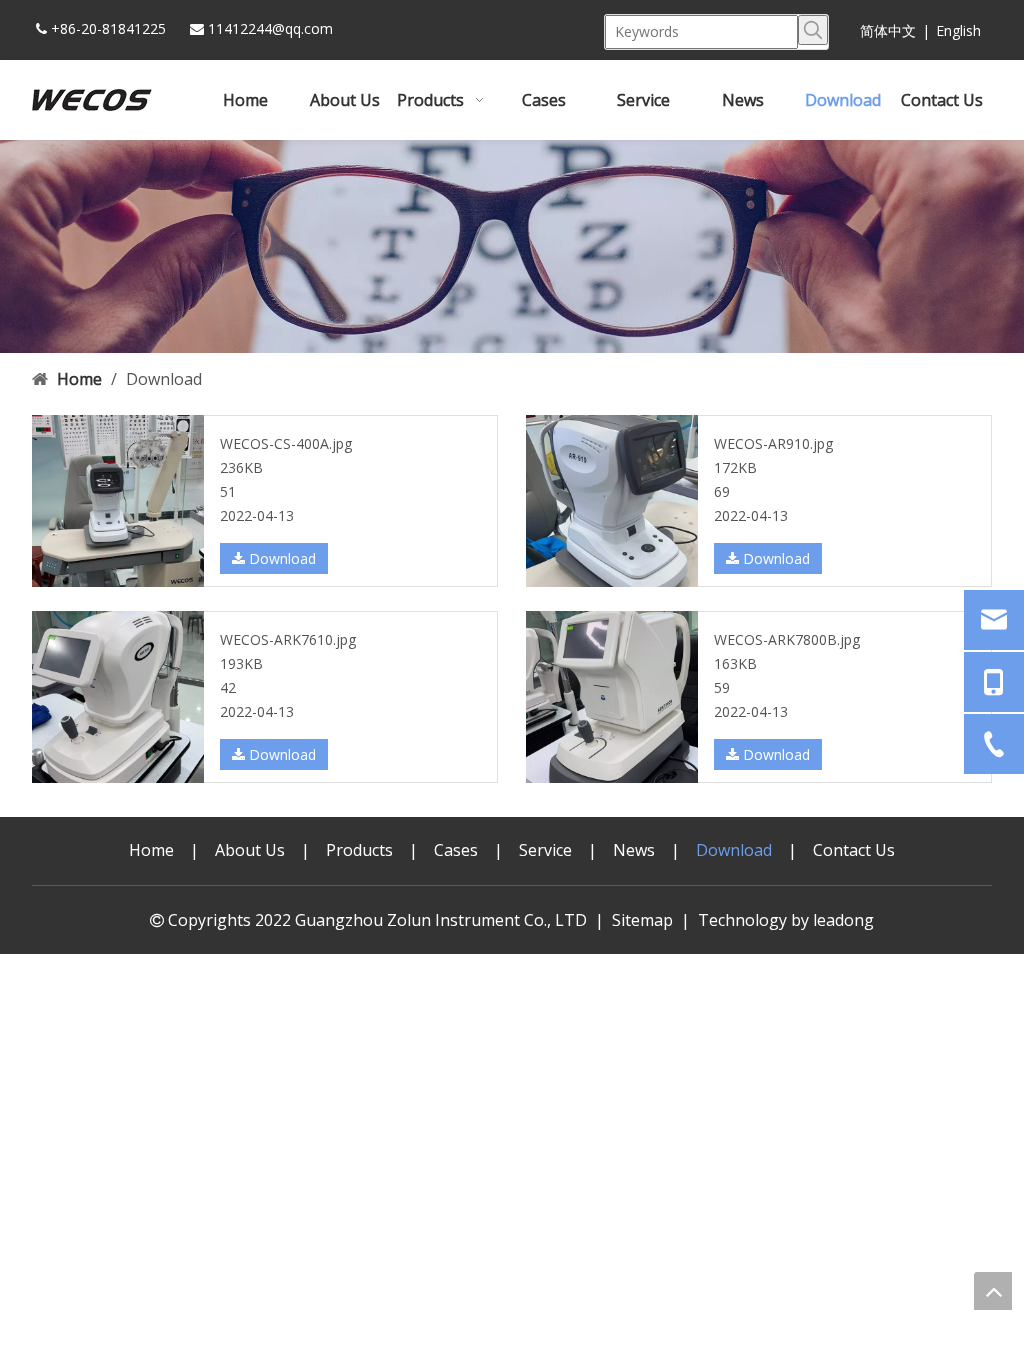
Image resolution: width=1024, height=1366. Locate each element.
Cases (456, 850)
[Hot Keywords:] (813, 30)
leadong (843, 920)
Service (545, 850)
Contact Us (854, 850)
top (993, 1291)
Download (280, 558)
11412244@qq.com (270, 28)
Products (359, 850)
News (634, 850)
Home (151, 850)
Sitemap (642, 920)
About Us (250, 850)
